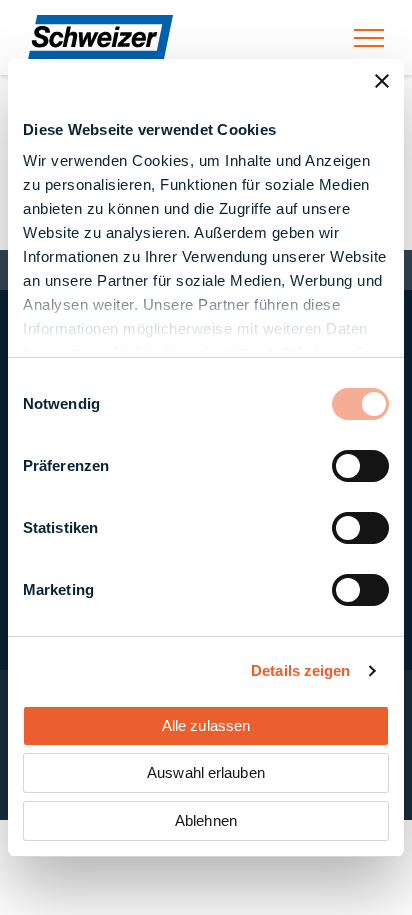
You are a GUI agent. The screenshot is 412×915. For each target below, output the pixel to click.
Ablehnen (206, 820)
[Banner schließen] (382, 81)
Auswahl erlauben (206, 772)
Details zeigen (300, 670)
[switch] (360, 466)
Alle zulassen (206, 725)
